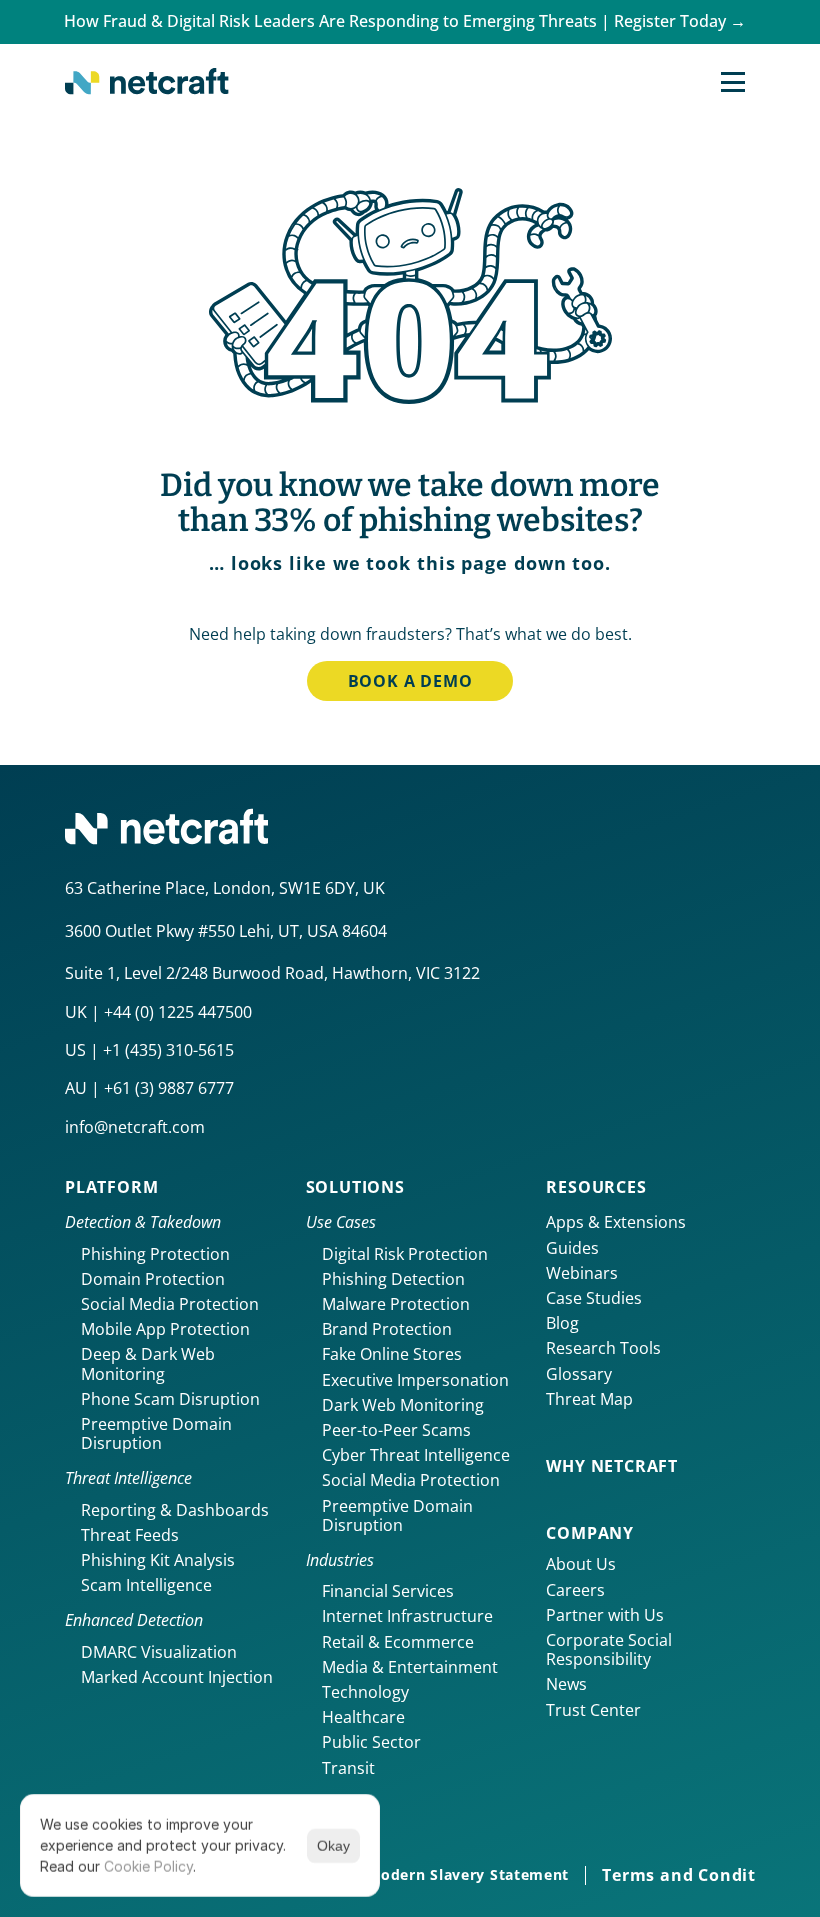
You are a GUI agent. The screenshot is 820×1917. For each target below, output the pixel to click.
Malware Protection (396, 1304)
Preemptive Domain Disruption (158, 1433)
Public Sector (371, 1742)
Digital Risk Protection (405, 1254)
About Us (581, 1564)
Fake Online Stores (392, 1354)
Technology (365, 1692)
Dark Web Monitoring (403, 1405)
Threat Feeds (130, 1535)
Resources (596, 1187)
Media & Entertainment (410, 1667)
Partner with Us (605, 1615)
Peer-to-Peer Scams (396, 1430)
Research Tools (603, 1348)
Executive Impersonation (415, 1380)
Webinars (582, 1273)
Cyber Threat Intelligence (416, 1455)
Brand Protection (387, 1329)
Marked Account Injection (177, 1677)
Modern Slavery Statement (468, 1874)
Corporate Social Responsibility (611, 1649)
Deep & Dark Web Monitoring (150, 1363)
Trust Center (593, 1710)
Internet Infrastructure (407, 1616)
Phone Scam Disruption (170, 1399)
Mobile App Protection (165, 1329)
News (566, 1684)
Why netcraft (612, 1466)
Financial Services (388, 1591)
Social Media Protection (170, 1304)
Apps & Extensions (616, 1222)
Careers (575, 1590)
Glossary (579, 1374)
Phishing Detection (393, 1279)
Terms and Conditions (697, 1875)
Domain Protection (153, 1279)
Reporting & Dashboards (175, 1510)
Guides (572, 1248)
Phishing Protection (155, 1254)
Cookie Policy (148, 1866)
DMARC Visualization (159, 1652)
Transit (348, 1768)
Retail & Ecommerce (398, 1642)
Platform (111, 1187)
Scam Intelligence (146, 1585)
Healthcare (363, 1717)
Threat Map (589, 1399)
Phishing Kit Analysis (158, 1560)
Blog (562, 1323)
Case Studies (594, 1298)
